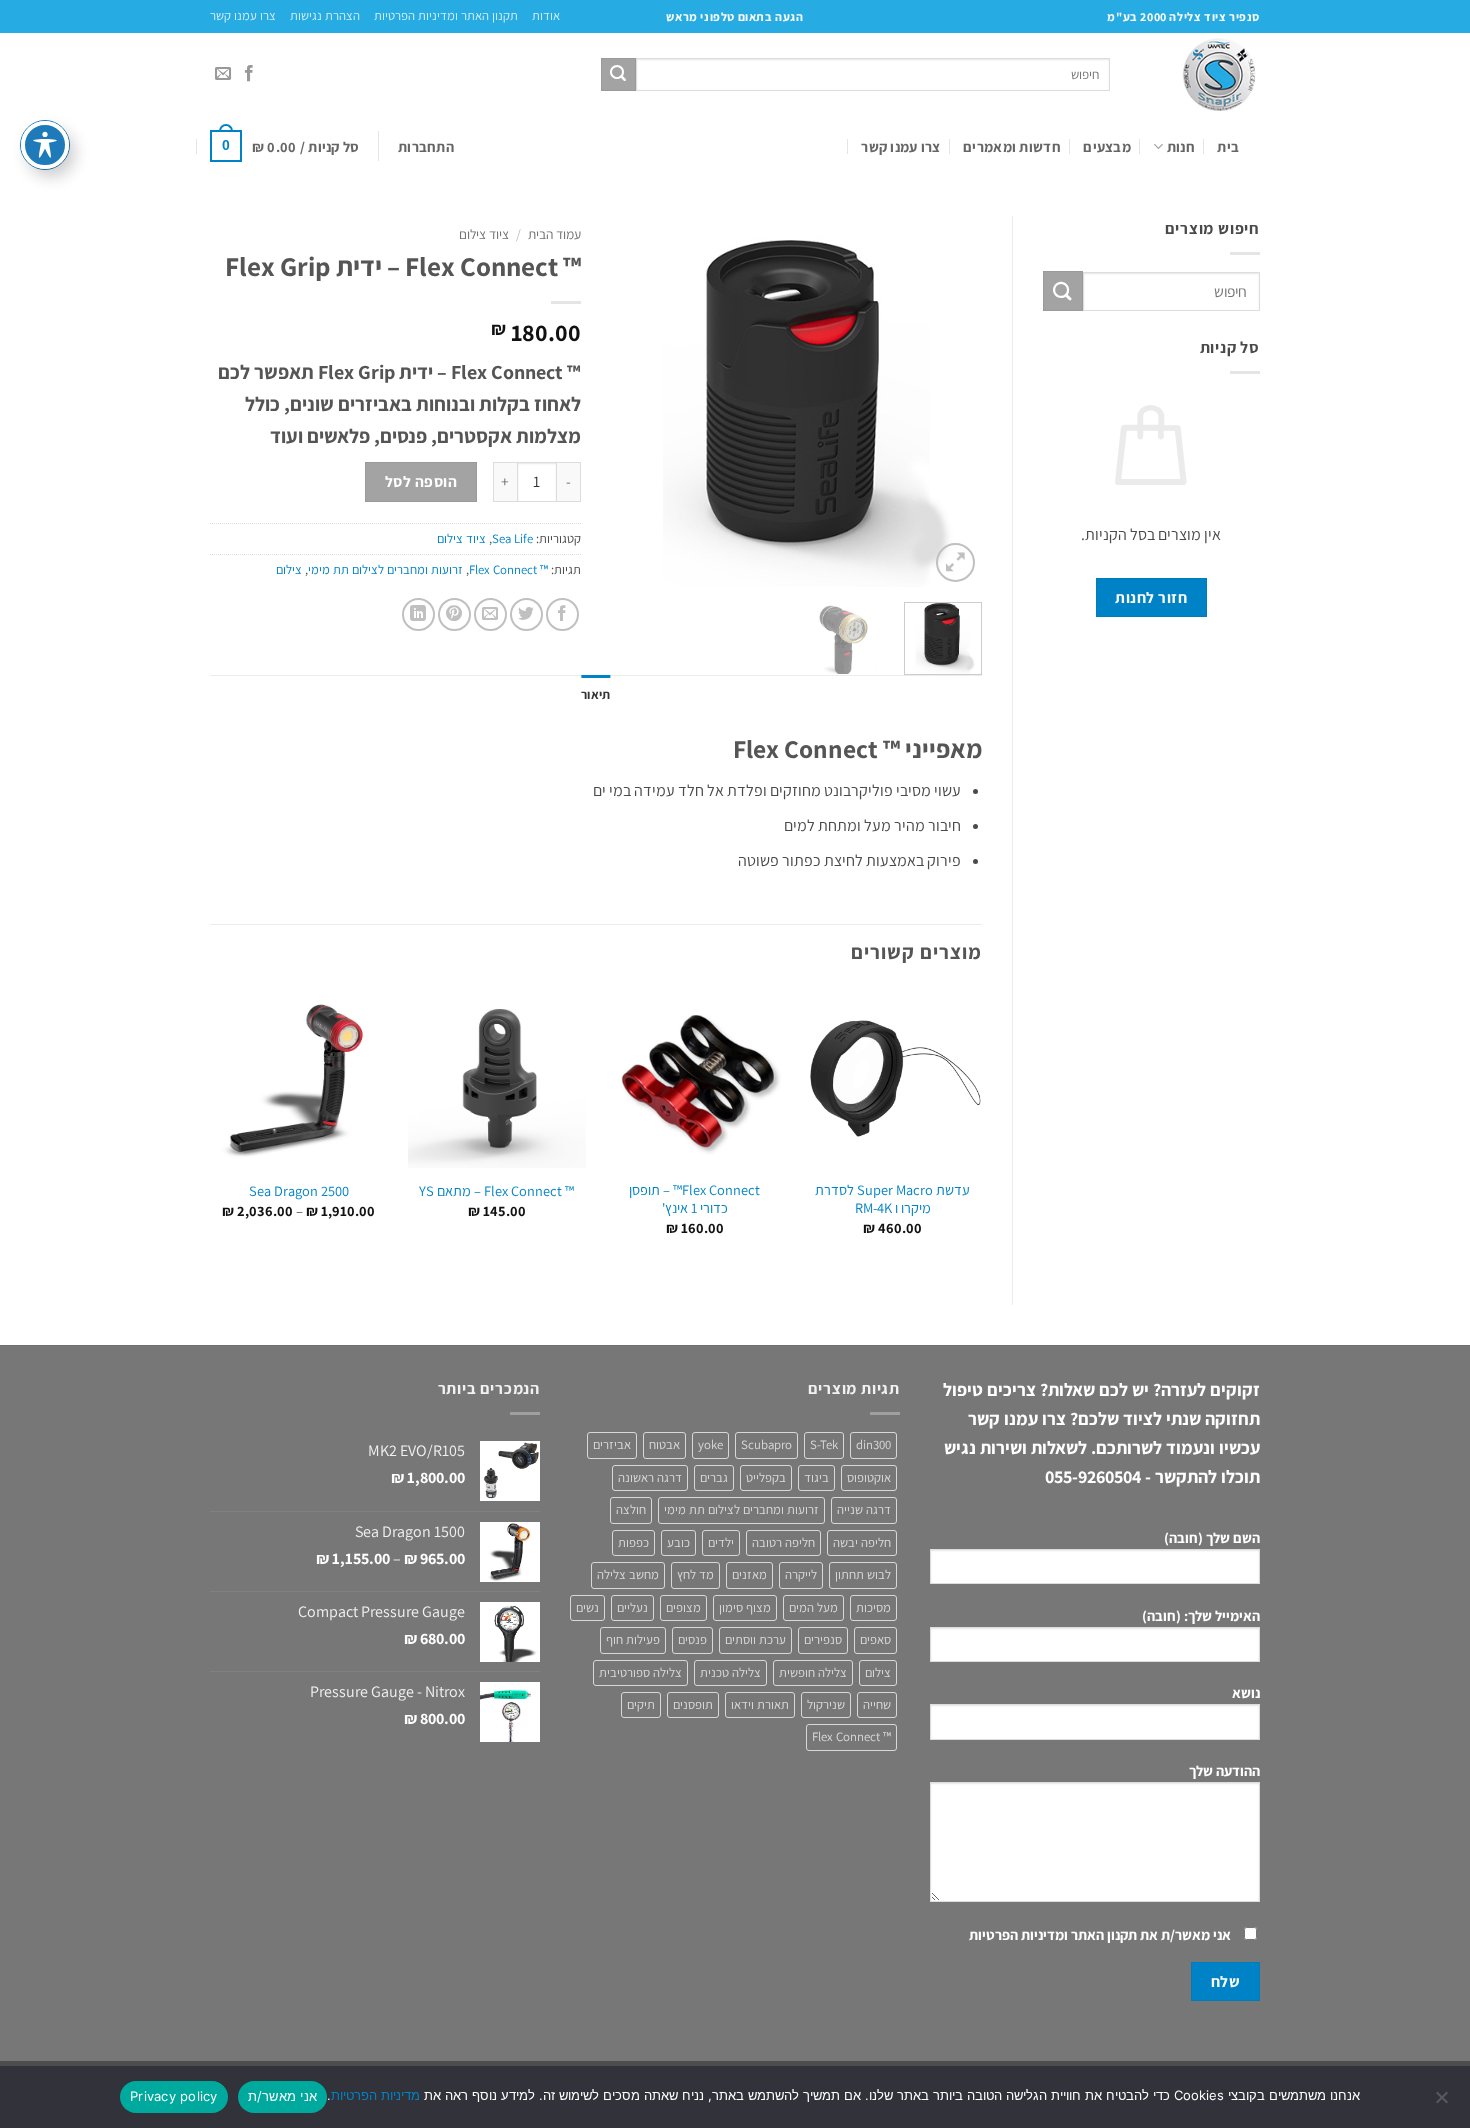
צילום (289, 569)
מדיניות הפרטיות (375, 2095)
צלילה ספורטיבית (640, 1672)
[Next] (629, 402)
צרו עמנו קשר (243, 15)
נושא (1246, 1692)
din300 (873, 1444)
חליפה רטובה (783, 1542)
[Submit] (618, 75)
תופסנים (693, 1704)
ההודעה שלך (1224, 1770)
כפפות (633, 1542)
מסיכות (873, 1607)
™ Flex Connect (508, 569)
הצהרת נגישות (325, 15)
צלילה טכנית (730, 1672)
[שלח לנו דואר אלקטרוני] (223, 74)
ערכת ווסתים (755, 1639)
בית (1228, 146)
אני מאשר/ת (283, 2096)
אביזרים (612, 1444)
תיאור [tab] (595, 694)
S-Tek (824, 1444)
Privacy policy (174, 2096)
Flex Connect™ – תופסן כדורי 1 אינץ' (694, 1199)
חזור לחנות (1151, 597)
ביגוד (816, 1477)
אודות (546, 15)
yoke (710, 1444)
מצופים (683, 1607)
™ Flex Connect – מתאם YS (496, 1191)
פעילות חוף (633, 1639)
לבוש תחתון (863, 1574)
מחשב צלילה (628, 1574)
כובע (678, 1542)
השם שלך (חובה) (1212, 1537)
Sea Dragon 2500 (299, 1191)
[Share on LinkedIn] (418, 614)
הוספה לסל (421, 481)
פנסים (692, 1639)
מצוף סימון (745, 1607)
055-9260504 (1093, 1476)
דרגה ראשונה (650, 1477)
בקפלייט (766, 1477)
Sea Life (512, 538)
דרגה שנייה (864, 1509)
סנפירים (823, 1639)
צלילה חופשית (813, 1672)
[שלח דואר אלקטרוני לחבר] (490, 614)
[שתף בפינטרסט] (454, 614)
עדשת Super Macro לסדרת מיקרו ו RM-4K (892, 1199)
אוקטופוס (869, 1477)
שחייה (877, 1704)
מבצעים (1107, 146)
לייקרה (801, 1574)
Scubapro (766, 1444)
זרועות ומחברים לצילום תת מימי (385, 569)
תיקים (641, 1704)
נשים (587, 1607)
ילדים (721, 1542)
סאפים (875, 1639)
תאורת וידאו (760, 1704)
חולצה (631, 1509)
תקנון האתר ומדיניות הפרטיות (446, 15)
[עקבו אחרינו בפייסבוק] (249, 74)
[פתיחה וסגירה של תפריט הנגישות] (45, 145)
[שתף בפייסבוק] (562, 614)
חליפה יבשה (862, 1542)
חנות (1181, 146)
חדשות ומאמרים (1012, 146)
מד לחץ (695, 1574)
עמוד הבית (554, 234)
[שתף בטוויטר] (526, 614)
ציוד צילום (484, 234)
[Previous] (949, 402)
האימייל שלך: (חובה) (1201, 1615)
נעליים (632, 1607)
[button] (426, 146)
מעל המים (813, 1607)
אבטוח (664, 1444)
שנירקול (826, 1704)
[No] (1443, 2103)
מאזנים (749, 1574)
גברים (714, 1477)
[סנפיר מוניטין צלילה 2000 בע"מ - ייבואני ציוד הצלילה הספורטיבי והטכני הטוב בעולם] (1200, 74)
